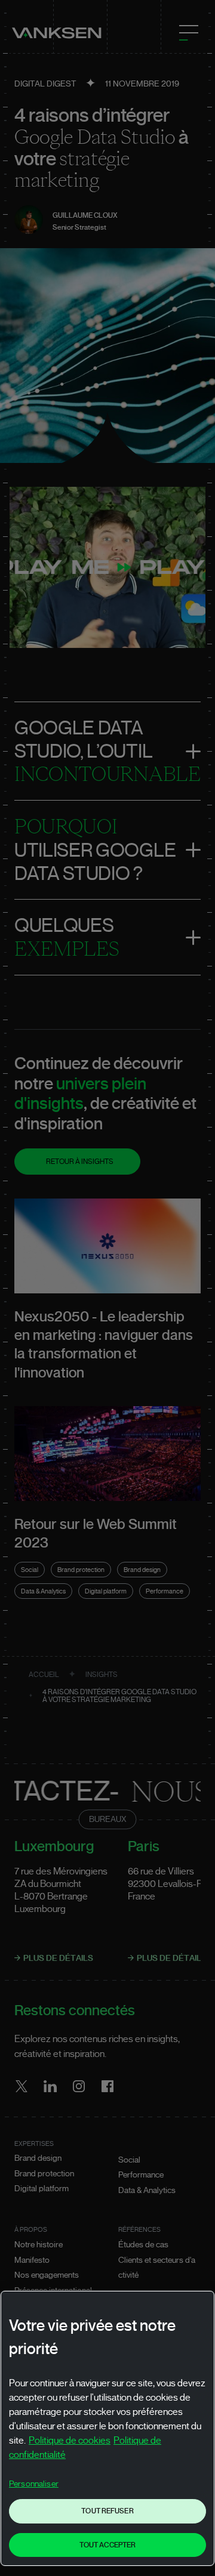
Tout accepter (108, 2545)
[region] (107, 2428)
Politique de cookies (70, 2441)
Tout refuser (107, 2511)
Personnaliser (34, 2484)
